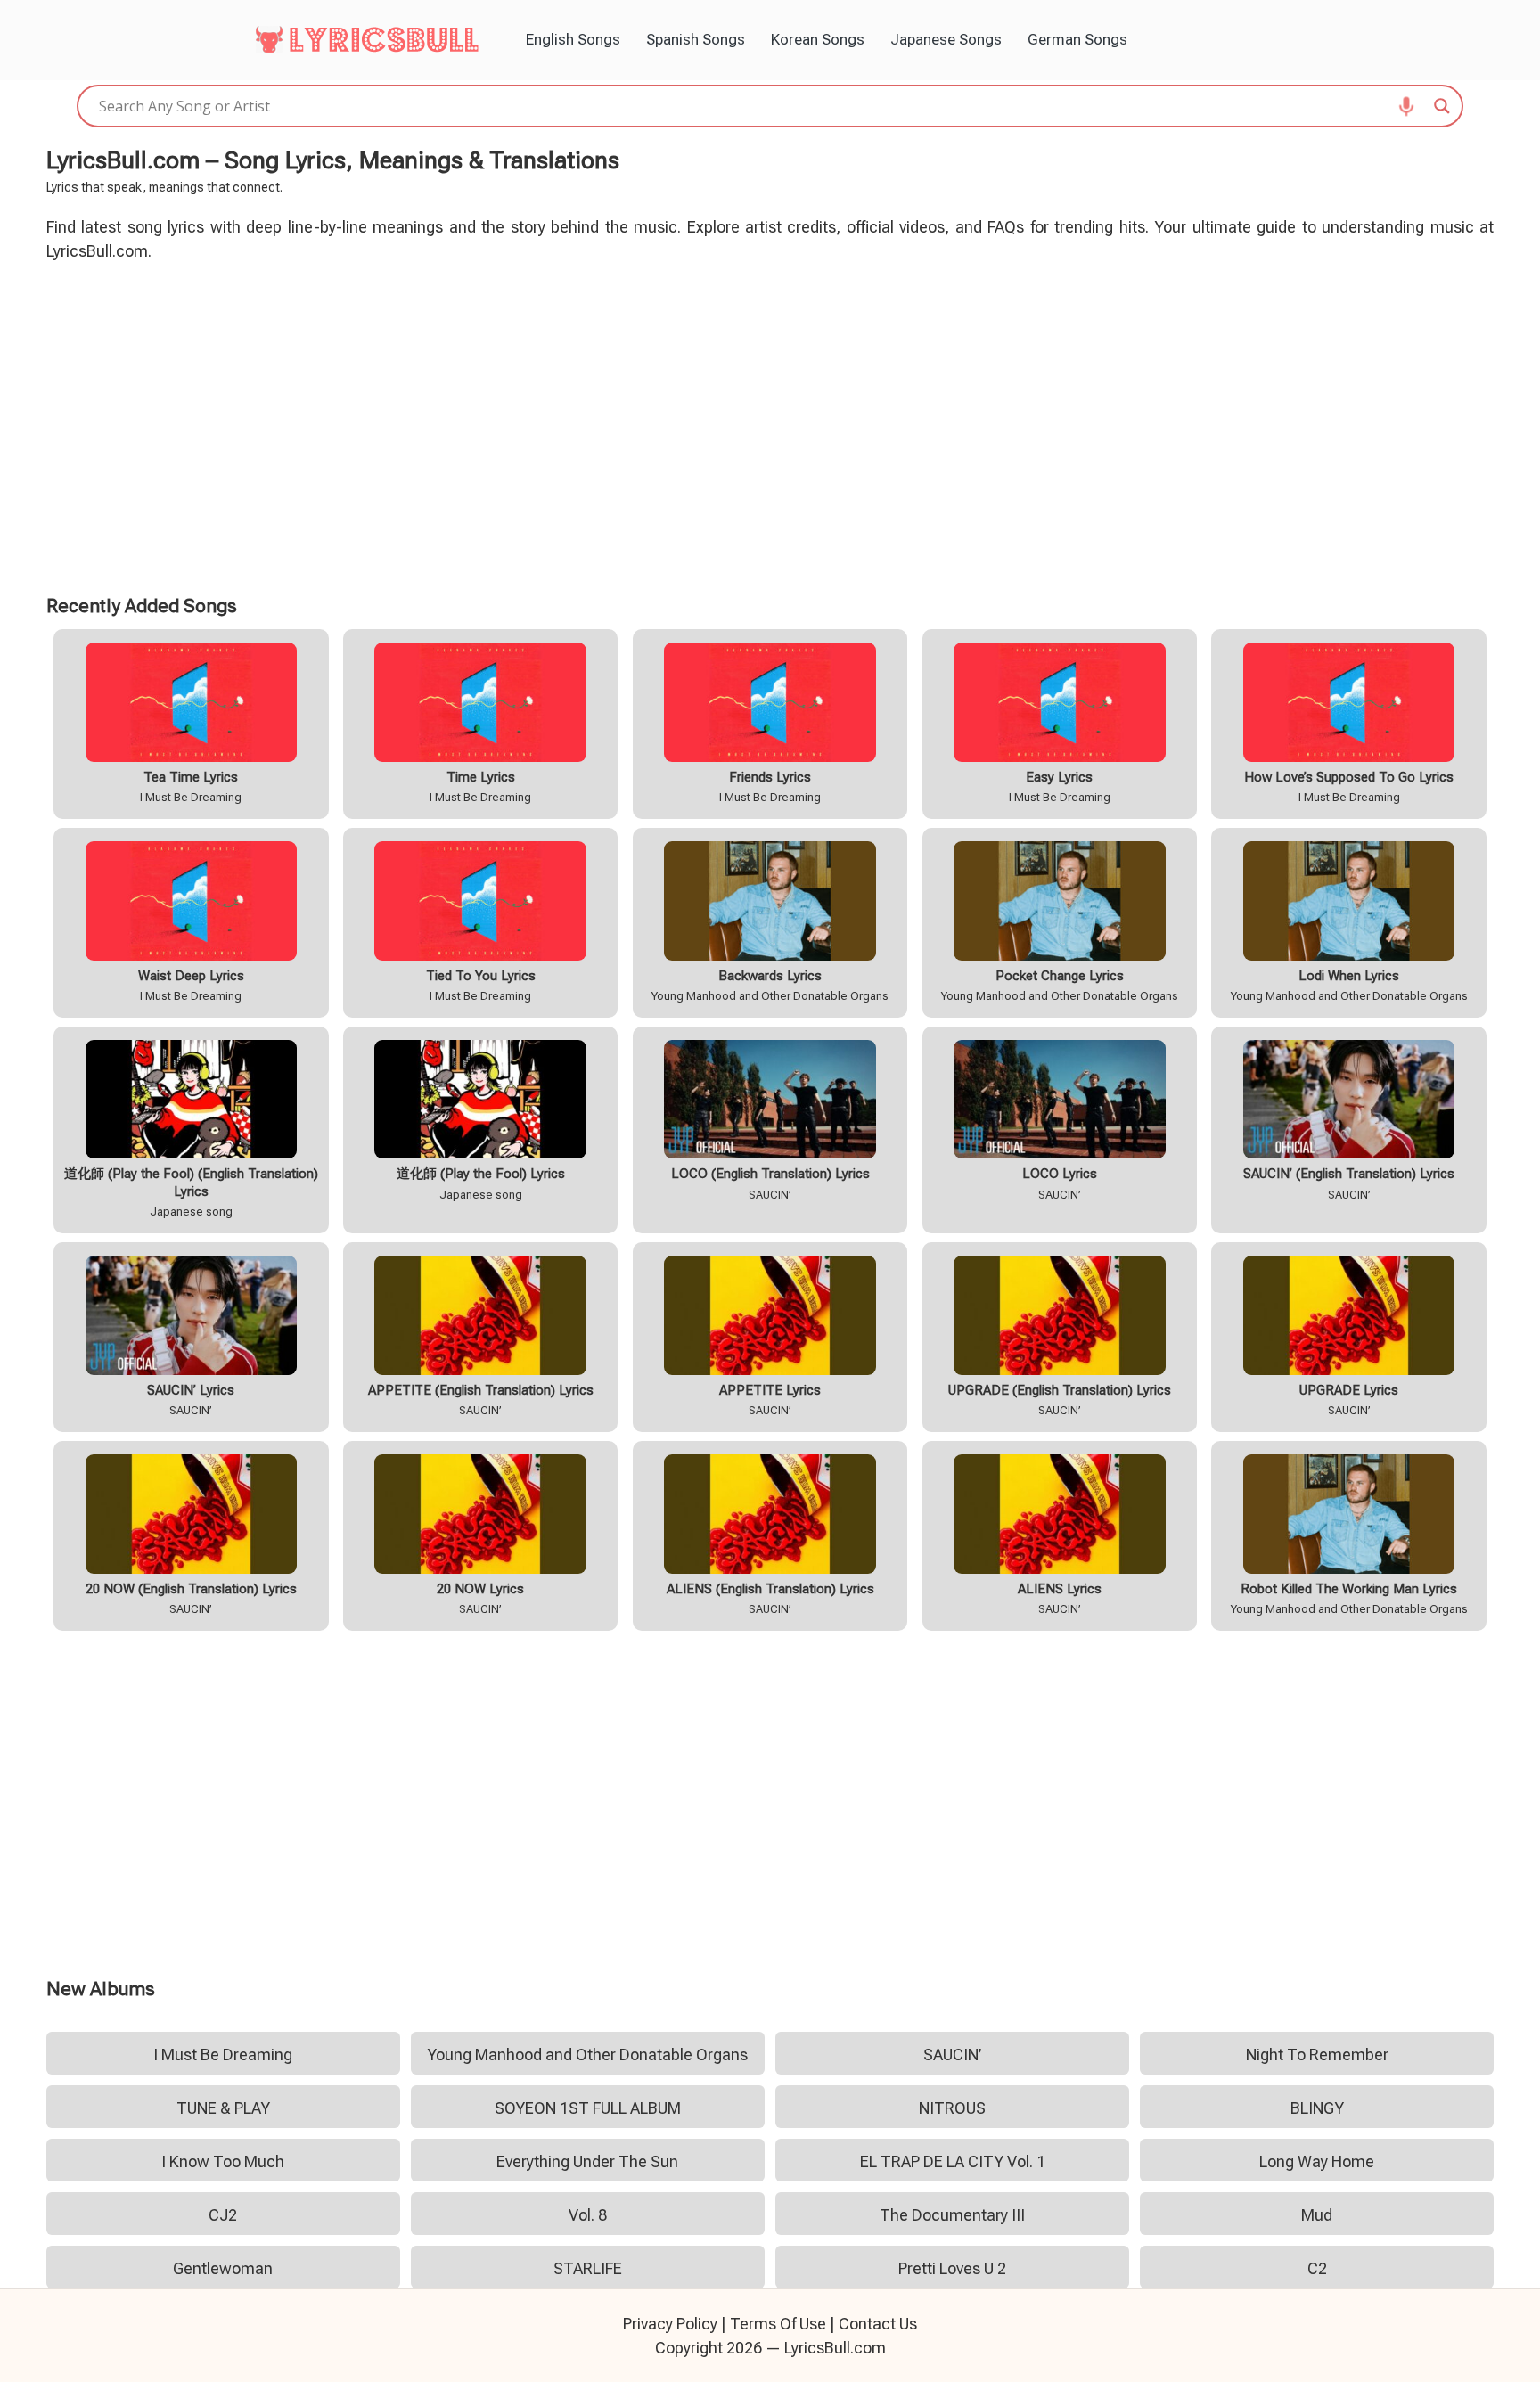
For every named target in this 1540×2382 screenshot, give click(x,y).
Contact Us (878, 2324)
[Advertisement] (770, 425)
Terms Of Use (778, 2324)
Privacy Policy (670, 2324)
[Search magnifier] (1442, 106)
